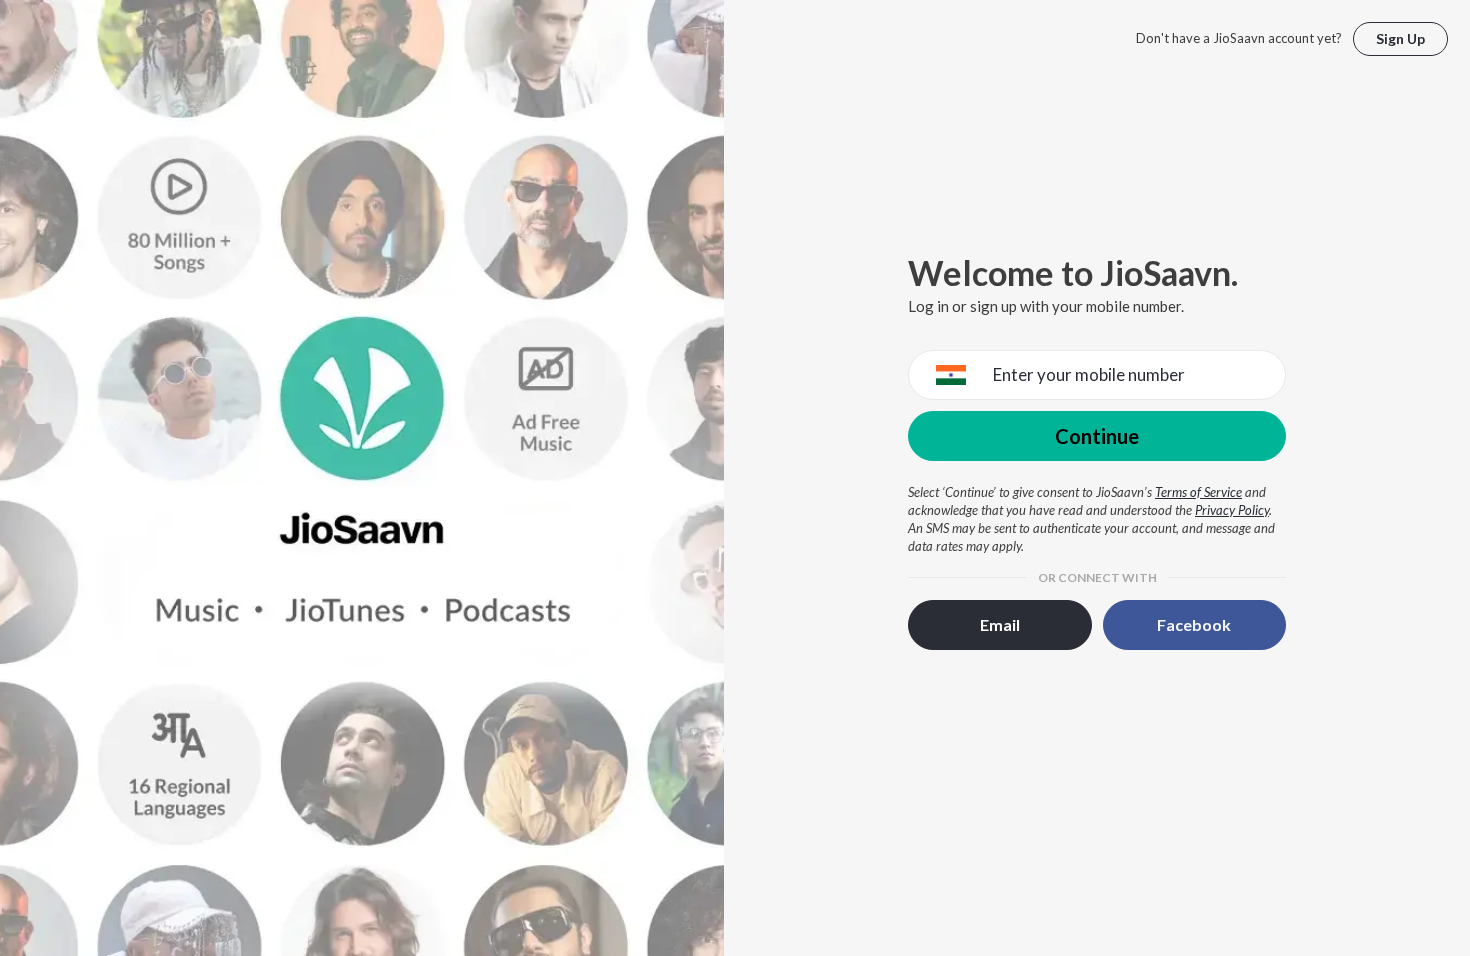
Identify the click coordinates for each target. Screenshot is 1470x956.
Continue (1097, 436)
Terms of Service (1198, 492)
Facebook (1194, 624)
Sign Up (1400, 38)
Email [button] (1000, 624)
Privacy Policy (1232, 510)
